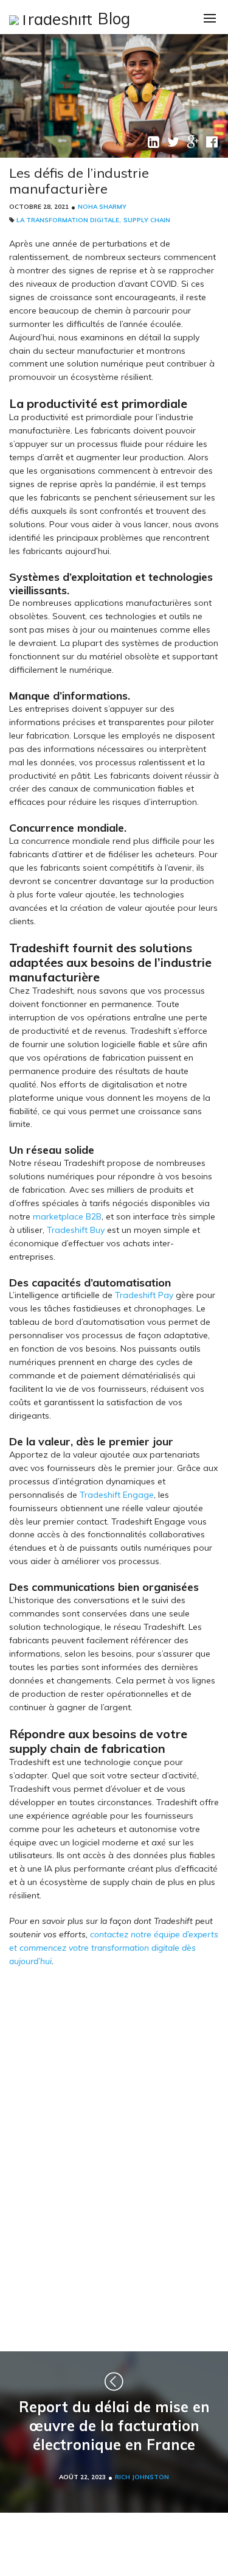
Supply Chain (147, 220)
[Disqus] (114, 2157)
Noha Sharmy (102, 207)
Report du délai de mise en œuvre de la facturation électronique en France (114, 2426)
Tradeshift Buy (76, 1230)
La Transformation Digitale (68, 220)
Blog (114, 19)
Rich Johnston (142, 2477)
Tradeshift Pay (144, 1295)
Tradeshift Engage (117, 1495)
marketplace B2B (67, 1216)
